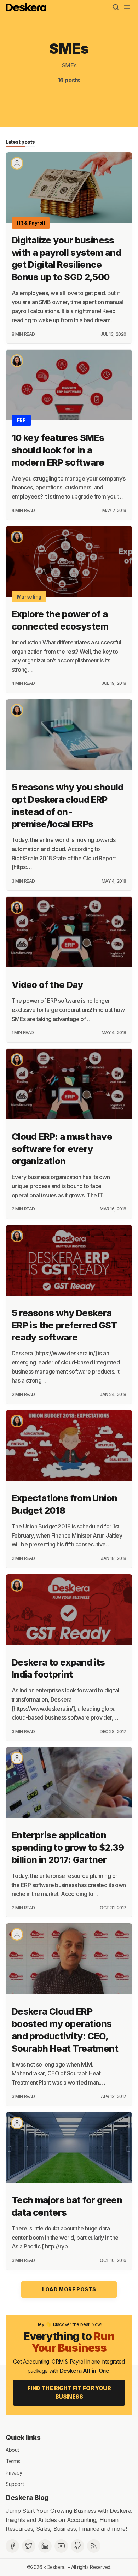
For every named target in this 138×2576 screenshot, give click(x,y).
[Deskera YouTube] (61, 2546)
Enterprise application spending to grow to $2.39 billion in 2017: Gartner (68, 1847)
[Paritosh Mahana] (17, 1758)
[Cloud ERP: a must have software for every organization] (69, 1084)
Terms (13, 2461)
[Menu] (127, 7)
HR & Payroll (31, 223)
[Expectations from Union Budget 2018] (69, 1445)
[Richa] (17, 163)
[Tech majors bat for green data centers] (69, 2147)
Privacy (14, 2472)
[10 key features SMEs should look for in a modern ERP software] (69, 385)
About (12, 2449)
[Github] (77, 2546)
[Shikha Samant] (17, 361)
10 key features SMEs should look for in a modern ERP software (58, 450)
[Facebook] (12, 2546)
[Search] (116, 7)
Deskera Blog (27, 2498)
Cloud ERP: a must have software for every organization (62, 1149)
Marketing (29, 597)
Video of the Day (47, 985)
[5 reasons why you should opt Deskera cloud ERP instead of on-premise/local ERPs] (69, 735)
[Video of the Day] (69, 932)
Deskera (56, 2567)
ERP (21, 420)
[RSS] (94, 2546)
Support (15, 2484)
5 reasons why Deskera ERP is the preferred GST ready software (64, 1325)
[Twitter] (29, 2546)
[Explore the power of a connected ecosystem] (69, 561)
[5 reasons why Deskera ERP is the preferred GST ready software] (69, 1260)
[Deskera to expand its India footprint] (69, 1610)
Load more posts (69, 2289)
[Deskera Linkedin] (45, 2546)
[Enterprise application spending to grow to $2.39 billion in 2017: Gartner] (69, 1782)
